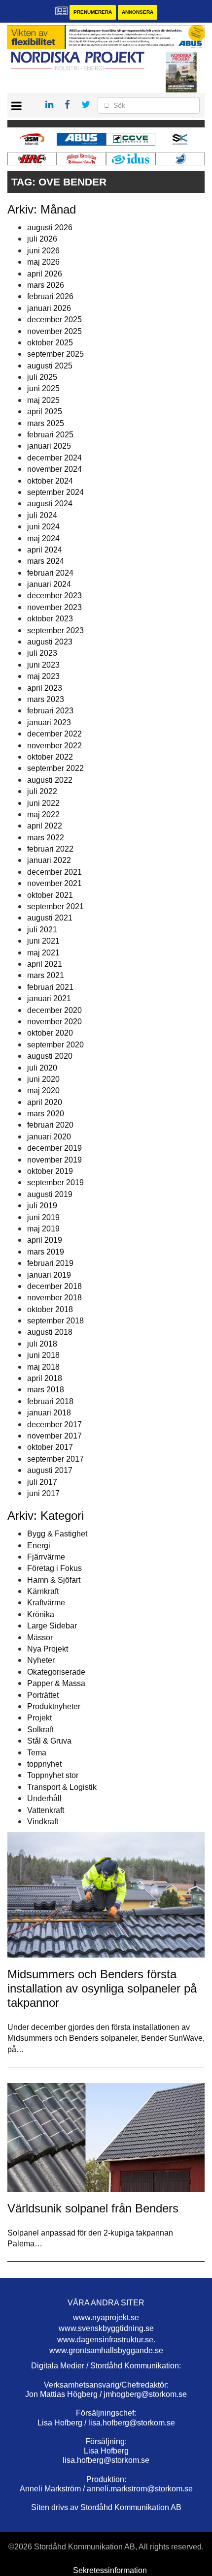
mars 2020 (46, 1114)
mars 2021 (46, 975)
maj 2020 (43, 1090)
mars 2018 (46, 1390)
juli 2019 (42, 1206)
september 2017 (55, 1459)
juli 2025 (42, 377)
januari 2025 (49, 446)
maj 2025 (43, 400)
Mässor (40, 1638)
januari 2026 (49, 308)
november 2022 (54, 746)
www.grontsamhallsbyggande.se (106, 2350)
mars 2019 (46, 1252)
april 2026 (45, 274)
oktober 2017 (50, 1447)
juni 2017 (43, 1493)
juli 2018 (42, 1344)
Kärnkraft (43, 1591)
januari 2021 (49, 998)
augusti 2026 (50, 228)
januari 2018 (49, 1413)
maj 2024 (43, 538)
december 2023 (54, 596)
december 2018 (54, 1286)
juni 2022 (43, 803)
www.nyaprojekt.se (106, 2317)
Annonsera (138, 12)
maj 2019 (43, 1229)
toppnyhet (44, 1764)
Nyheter (41, 1660)
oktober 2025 (50, 343)
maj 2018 (43, 1367)
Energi (39, 1546)
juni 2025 (43, 388)
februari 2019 (50, 1263)
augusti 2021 (50, 918)
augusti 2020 (50, 1056)
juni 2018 (43, 1355)
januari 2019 (49, 1275)
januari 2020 (49, 1137)
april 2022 (45, 826)
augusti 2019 (50, 1194)
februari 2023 (50, 711)
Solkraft (40, 1730)
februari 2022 (50, 849)
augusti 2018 (50, 1332)
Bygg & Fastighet (57, 1534)
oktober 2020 (50, 1033)
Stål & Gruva (49, 1741)
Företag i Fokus (54, 1568)
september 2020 (55, 1045)
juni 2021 (43, 941)
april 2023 (45, 688)
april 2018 (45, 1378)
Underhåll (44, 1798)
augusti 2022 (50, 780)
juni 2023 (43, 665)
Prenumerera (93, 12)
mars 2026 (46, 285)
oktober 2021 (50, 895)
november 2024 (54, 469)
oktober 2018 (50, 1309)
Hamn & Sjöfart (54, 1580)
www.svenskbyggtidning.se (106, 2328)
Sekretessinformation (110, 2570)
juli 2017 (42, 1482)
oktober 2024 (50, 481)
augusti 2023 (50, 642)
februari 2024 (50, 573)
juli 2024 (42, 515)
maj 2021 (43, 953)
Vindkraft (43, 1822)
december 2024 (54, 458)
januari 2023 (49, 722)
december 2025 (54, 320)
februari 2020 (50, 1125)
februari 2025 (50, 435)
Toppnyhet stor (53, 1775)
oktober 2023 (50, 619)
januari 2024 (49, 584)
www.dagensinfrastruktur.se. (106, 2340)
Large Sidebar (52, 1626)
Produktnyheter (54, 1706)
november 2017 (54, 1436)
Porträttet (43, 1695)
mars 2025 (46, 423)
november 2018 (54, 1298)
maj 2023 (43, 676)
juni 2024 (43, 527)
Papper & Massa (56, 1683)
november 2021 (54, 883)
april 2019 (45, 1240)
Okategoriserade (56, 1672)
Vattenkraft (46, 1810)
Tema (37, 1753)
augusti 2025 (50, 366)
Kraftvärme (46, 1603)
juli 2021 (42, 930)
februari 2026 (50, 296)
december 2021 (54, 872)
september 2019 (55, 1182)
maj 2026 (43, 262)
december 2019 (54, 1148)
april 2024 (45, 550)
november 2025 (54, 331)
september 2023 (55, 630)
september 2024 (55, 492)
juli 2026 (42, 239)
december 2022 (54, 734)
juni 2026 (43, 251)
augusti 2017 (50, 1470)
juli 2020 (42, 1068)
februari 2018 (50, 1401)
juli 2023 (42, 653)
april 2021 (45, 964)
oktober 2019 (50, 1171)
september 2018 (55, 1321)
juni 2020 (43, 1079)
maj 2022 (43, 814)
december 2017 (54, 1425)
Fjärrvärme (46, 1557)
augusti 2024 (50, 504)
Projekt (39, 1718)
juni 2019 (43, 1217)
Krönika (41, 1614)
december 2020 (54, 1010)
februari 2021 (50, 987)
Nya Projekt (48, 1649)
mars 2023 (46, 699)
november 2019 (54, 1160)
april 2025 (45, 412)
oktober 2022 (50, 757)
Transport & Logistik (62, 1787)
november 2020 (54, 1022)
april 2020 (45, 1102)
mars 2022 (46, 838)
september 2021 (55, 906)
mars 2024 (46, 561)
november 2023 (54, 607)
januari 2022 (49, 860)
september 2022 (55, 768)
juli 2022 (42, 791)
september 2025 (55, 354)
